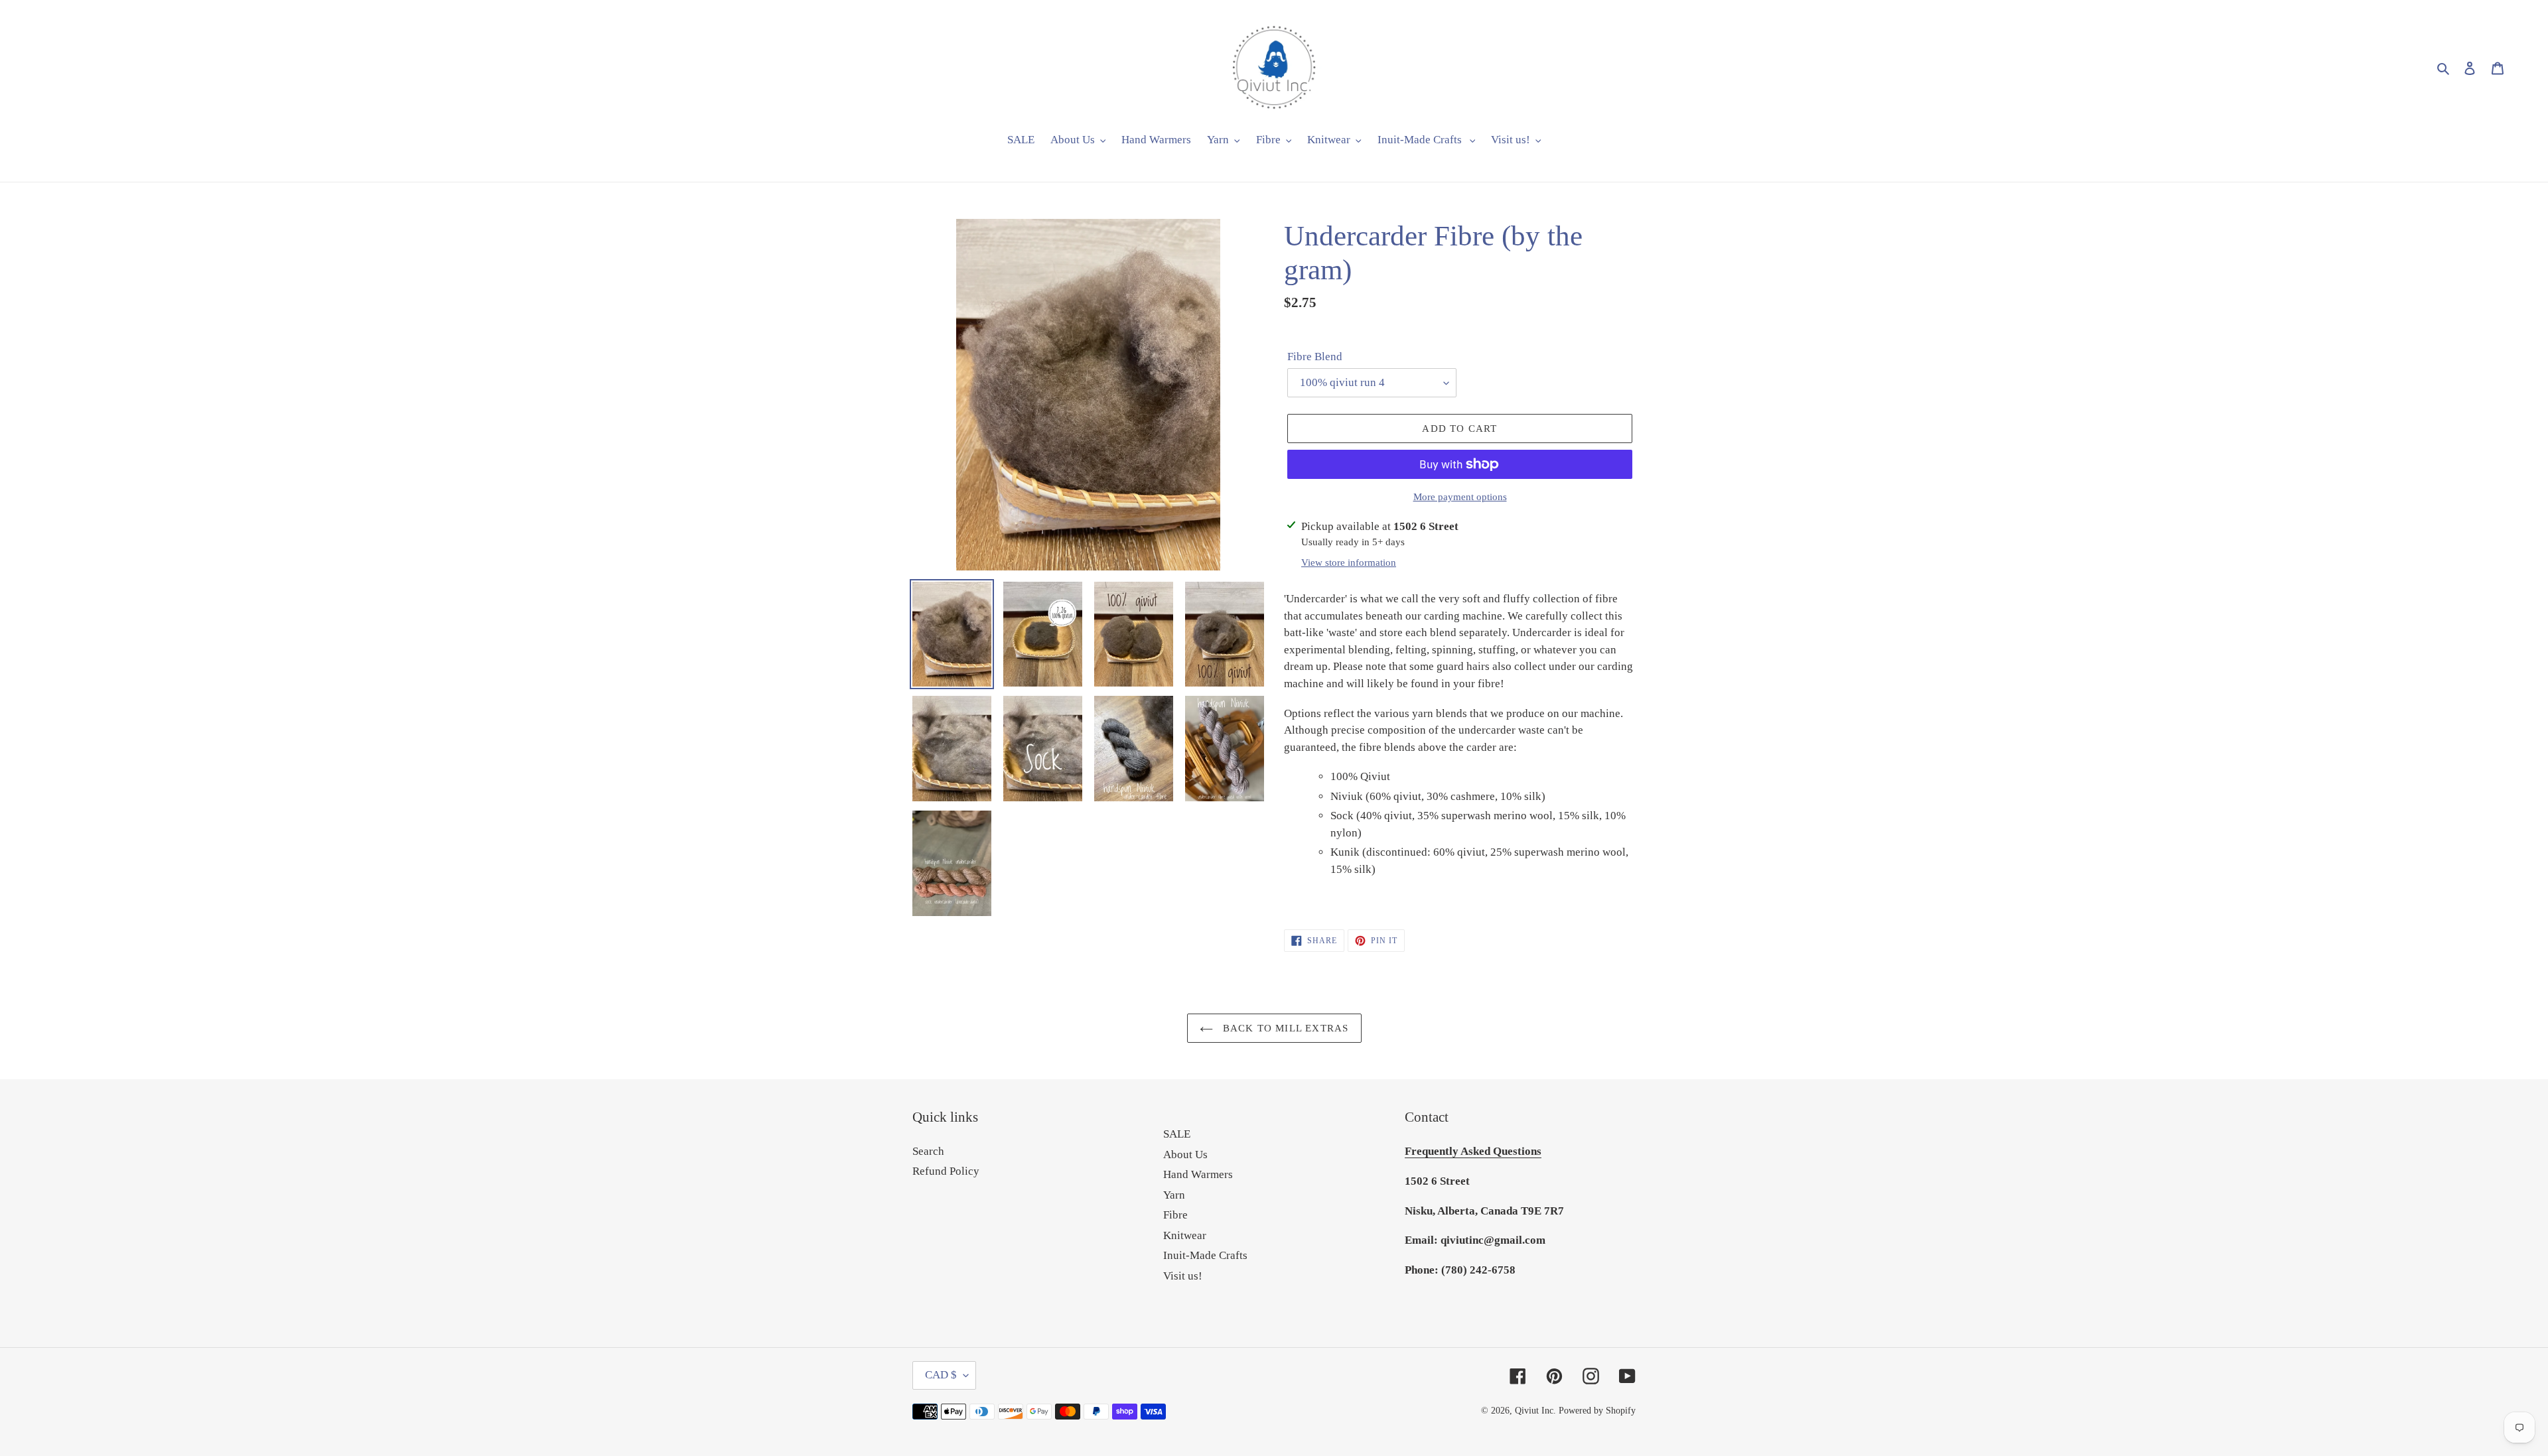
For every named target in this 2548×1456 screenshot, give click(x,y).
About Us (1185, 1155)
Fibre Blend (1315, 357)
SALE (1177, 1134)
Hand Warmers (1198, 1174)
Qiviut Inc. (1535, 1411)
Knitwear (1185, 1235)
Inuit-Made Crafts (1205, 1255)
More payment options (1460, 497)
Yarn (1174, 1195)
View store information (1349, 563)
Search (928, 1151)
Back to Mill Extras (1284, 1028)
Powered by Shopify (1597, 1411)
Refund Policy (946, 1171)
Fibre (1175, 1215)
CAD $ (941, 1375)
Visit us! (1183, 1276)
